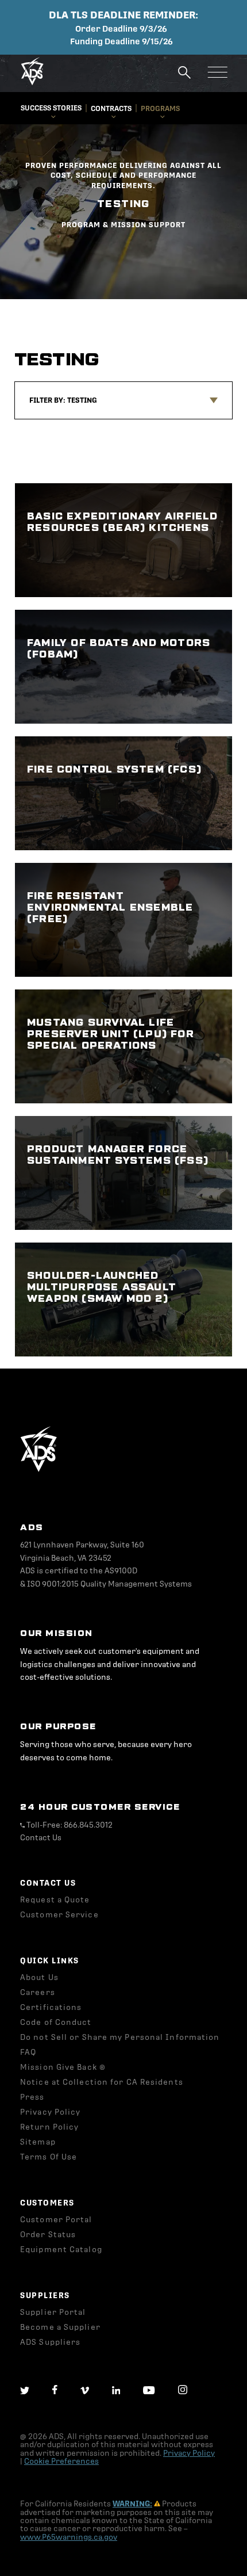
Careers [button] (38, 1992)
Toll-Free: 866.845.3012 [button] (69, 1825)
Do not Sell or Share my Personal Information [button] (120, 2037)
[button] (32, 83)
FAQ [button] (28, 2052)
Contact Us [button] (41, 1838)
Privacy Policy (189, 2453)
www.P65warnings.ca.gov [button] (69, 2537)
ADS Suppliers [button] (50, 2342)
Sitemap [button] (38, 2142)
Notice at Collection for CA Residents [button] (102, 2082)
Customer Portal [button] (56, 2220)
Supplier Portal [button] (53, 2312)
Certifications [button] (51, 2007)
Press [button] (32, 2097)
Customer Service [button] (59, 1915)
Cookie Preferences (61, 2461)
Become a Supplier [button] (60, 2327)
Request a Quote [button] (55, 1900)
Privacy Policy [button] (50, 2112)
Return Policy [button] (49, 2127)
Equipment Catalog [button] (61, 2250)
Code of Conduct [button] (56, 2022)
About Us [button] (39, 1977)
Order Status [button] (48, 2235)
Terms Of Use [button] (49, 2157)
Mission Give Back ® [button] (63, 2067)
